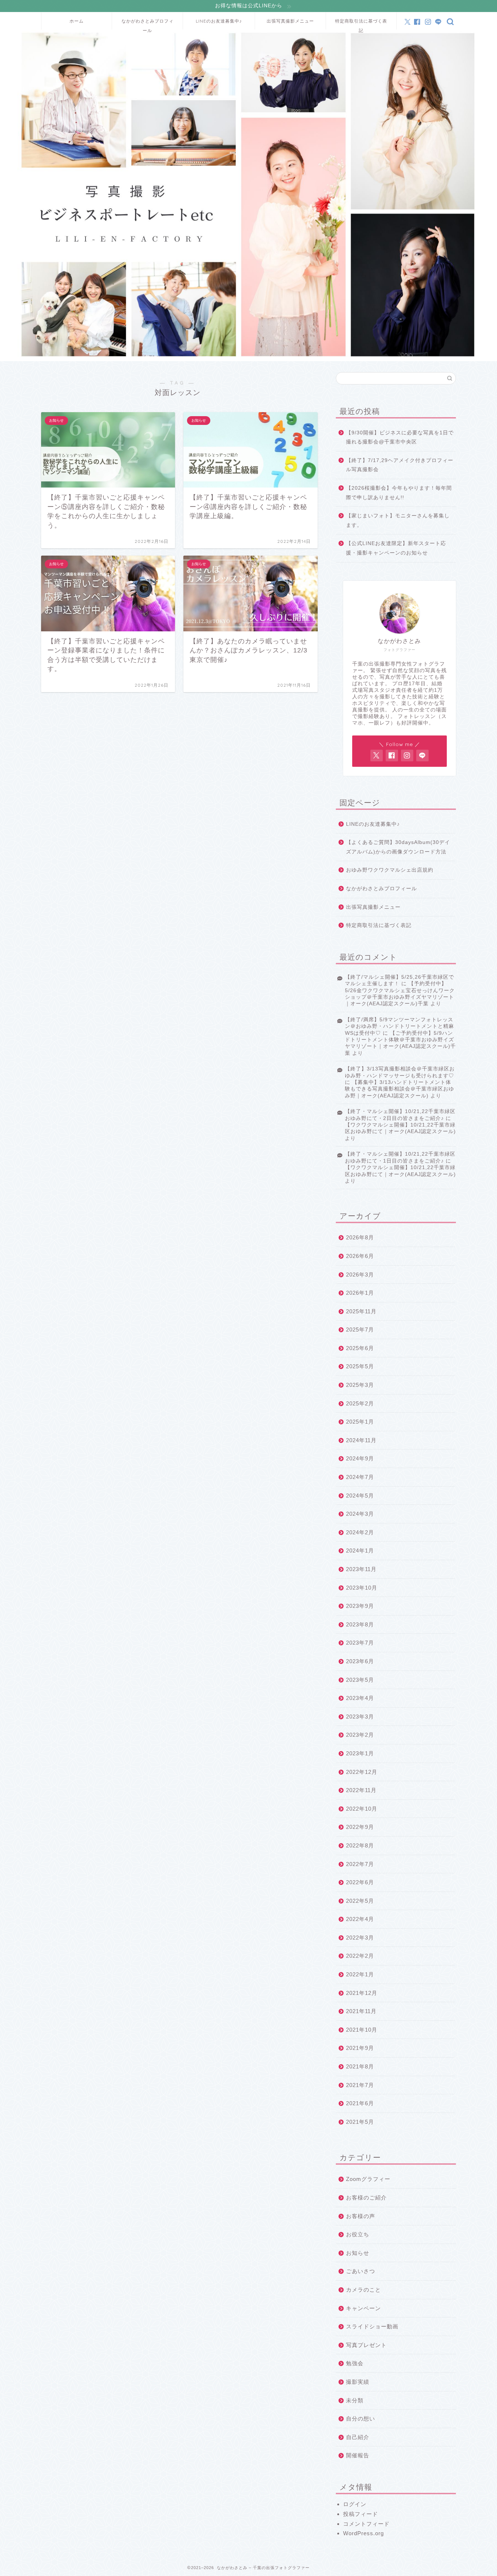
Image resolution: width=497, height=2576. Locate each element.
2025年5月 (360, 1366)
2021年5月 (360, 2122)
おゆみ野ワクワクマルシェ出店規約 (390, 870)
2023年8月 (360, 1624)
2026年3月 (360, 1275)
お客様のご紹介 (366, 2198)
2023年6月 (360, 1661)
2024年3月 (360, 1514)
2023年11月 (361, 1569)
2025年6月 (360, 1348)
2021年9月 (360, 2048)
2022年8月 (360, 1845)
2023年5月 (360, 1680)
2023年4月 (360, 1698)
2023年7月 (360, 1643)
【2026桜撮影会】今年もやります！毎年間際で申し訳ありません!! (399, 493)
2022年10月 (362, 1809)
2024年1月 (360, 1551)
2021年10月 (362, 2030)
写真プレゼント (366, 2345)
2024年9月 (360, 1458)
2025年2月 (360, 1403)
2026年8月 (360, 1237)
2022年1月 (360, 1974)
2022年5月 (360, 1901)
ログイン (355, 2504)
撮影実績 (358, 2382)
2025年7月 (360, 1330)
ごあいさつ (361, 2271)
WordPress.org (363, 2533)
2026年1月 (360, 1293)
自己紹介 (358, 2437)
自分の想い (361, 2419)
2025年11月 (361, 1311)
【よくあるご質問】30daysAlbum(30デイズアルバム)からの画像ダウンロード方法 (398, 847)
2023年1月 (360, 1753)
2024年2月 (360, 1532)
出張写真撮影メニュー (290, 21)
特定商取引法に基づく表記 (361, 24)
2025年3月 (360, 1385)
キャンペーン (363, 2308)
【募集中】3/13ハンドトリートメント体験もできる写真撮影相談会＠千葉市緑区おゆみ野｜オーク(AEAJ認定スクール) (399, 1089)
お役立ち (358, 2234)
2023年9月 (360, 1606)
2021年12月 (362, 1993)
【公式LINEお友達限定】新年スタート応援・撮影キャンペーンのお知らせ (396, 548)
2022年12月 (362, 1772)
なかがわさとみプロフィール (148, 24)
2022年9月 (360, 1827)
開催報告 (358, 2455)
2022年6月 (360, 1882)
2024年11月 (361, 1440)
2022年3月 (360, 1938)
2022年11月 (361, 1790)
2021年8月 (360, 2066)
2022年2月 (360, 1956)
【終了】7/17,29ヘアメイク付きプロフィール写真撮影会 (400, 465)
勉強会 (355, 2363)
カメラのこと (363, 2290)
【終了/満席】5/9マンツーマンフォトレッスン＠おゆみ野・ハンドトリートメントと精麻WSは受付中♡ (399, 1026)
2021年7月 (360, 2085)
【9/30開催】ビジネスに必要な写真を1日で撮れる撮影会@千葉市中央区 (400, 437)
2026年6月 (360, 1256)
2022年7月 (360, 1864)
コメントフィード (366, 2524)
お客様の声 (361, 2216)
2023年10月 (362, 1588)
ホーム (77, 21)
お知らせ (358, 2253)
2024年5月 (360, 1496)
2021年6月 (360, 2103)
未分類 (355, 2400)
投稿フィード (361, 2514)
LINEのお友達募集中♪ (219, 21)
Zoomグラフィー (368, 2179)
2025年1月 (360, 1422)
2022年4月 (360, 1919)
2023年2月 (360, 1735)
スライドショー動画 (372, 2326)
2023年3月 (360, 1717)
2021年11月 (361, 2011)
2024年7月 (360, 1477)
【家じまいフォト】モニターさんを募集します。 (398, 520)
